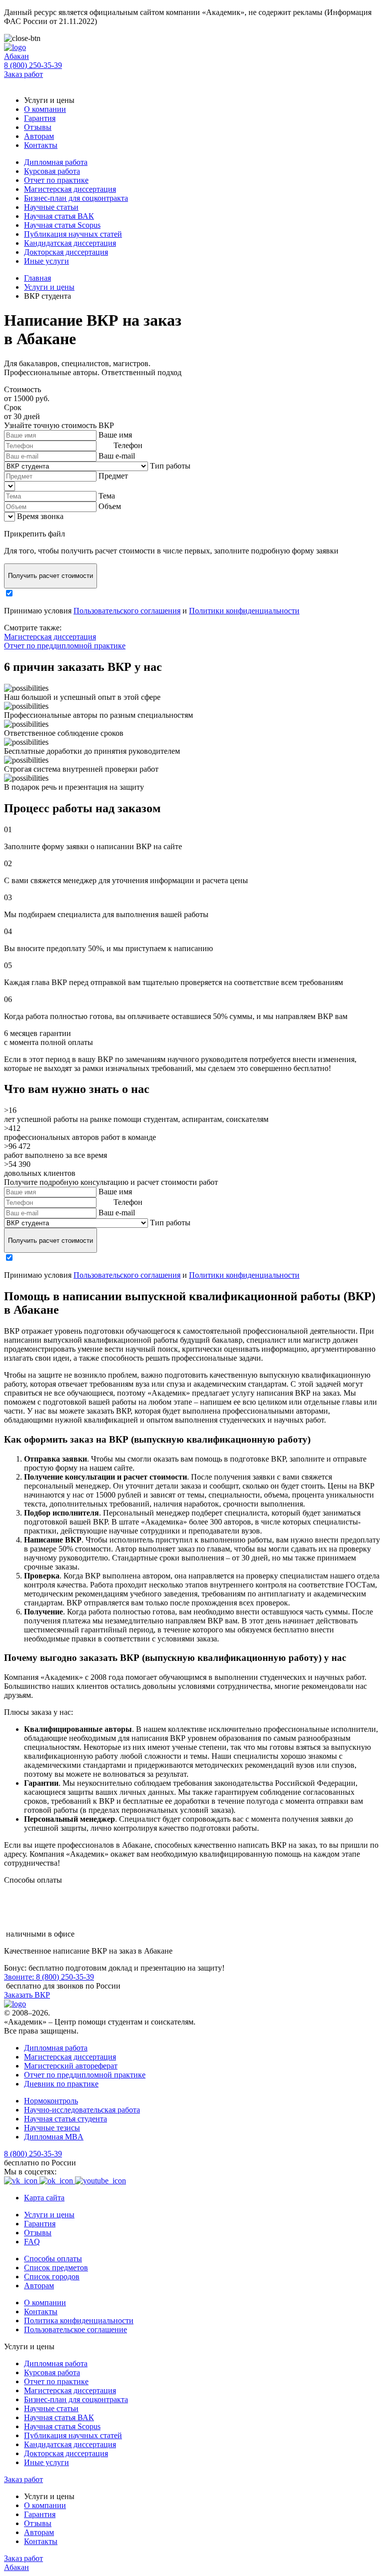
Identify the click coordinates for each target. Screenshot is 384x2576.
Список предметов (56, 2268)
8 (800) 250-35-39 (33, 65)
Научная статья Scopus (62, 225)
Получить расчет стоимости (50, 576)
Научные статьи (51, 207)
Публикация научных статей (73, 234)
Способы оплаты (53, 2259)
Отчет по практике (56, 180)
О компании (45, 109)
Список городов (52, 2277)
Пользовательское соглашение (75, 2329)
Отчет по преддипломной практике (65, 646)
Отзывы (38, 127)
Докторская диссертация (66, 252)
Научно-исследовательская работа (82, 2110)
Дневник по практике (61, 2084)
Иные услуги (46, 261)
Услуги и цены (49, 2215)
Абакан (16, 56)
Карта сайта (44, 2198)
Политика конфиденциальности (79, 2320)
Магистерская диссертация (70, 189)
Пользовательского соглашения (127, 611)
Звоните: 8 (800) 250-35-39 (49, 1977)
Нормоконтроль (51, 2101)
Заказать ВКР (27, 1995)
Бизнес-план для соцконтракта (76, 198)
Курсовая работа (52, 171)
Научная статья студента (65, 2119)
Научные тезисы (52, 2128)
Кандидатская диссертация (70, 243)
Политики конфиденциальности (244, 611)
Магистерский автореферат (71, 2066)
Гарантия (40, 118)
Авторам (39, 136)
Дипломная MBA (54, 2137)
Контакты (41, 145)
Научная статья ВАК (59, 216)
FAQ (32, 2242)
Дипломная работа (56, 162)
